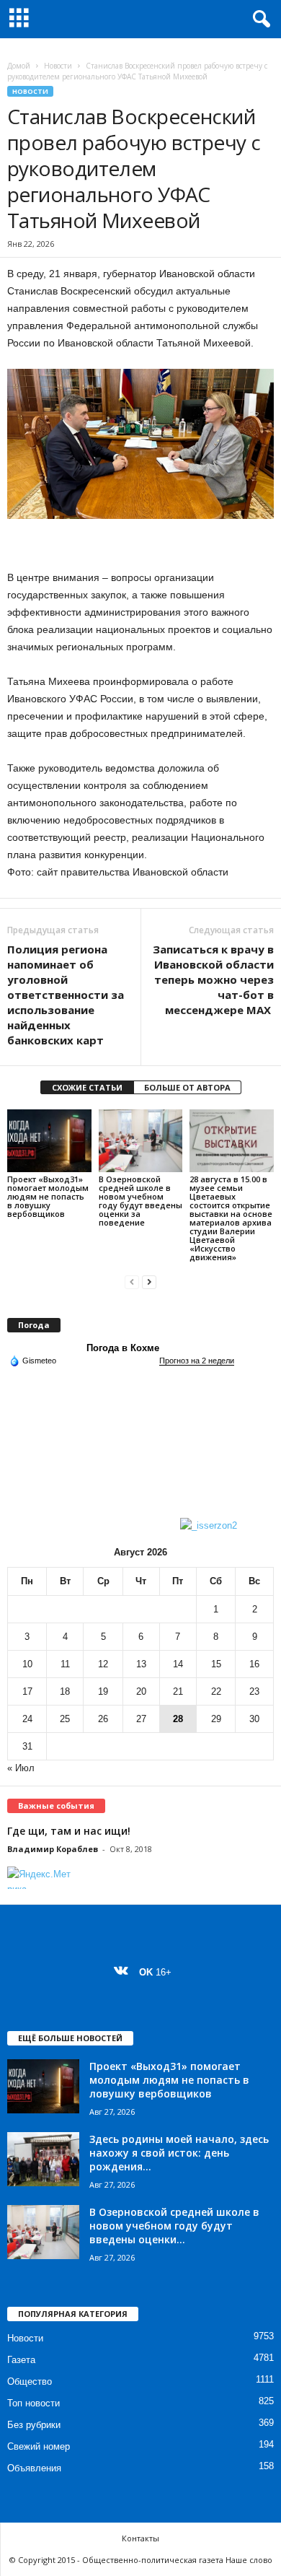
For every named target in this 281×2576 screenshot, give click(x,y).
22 (216, 1691)
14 (178, 1664)
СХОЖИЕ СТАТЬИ (87, 1087)
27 (141, 1719)
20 (141, 1691)
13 (141, 1664)
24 (27, 1719)
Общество (30, 2381)
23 (254, 1691)
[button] (259, 19)
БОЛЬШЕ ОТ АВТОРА (187, 1087)
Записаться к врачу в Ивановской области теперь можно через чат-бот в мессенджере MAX (213, 979)
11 (65, 1664)
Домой (19, 66)
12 (103, 1664)
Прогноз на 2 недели (197, 1361)
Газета (21, 2360)
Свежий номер (39, 2446)
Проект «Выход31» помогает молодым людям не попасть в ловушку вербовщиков (48, 1196)
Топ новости (34, 2403)
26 (103, 1719)
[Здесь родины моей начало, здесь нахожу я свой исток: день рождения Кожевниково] (43, 2159)
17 (27, 1691)
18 (65, 1691)
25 (65, 1719)
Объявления (34, 2468)
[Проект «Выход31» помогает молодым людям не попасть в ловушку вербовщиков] (49, 1141)
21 (178, 1691)
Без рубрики (34, 2425)
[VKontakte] (124, 1972)
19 (103, 1691)
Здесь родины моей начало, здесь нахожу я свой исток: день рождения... (179, 2153)
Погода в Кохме (123, 1348)
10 (27, 1664)
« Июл (21, 1768)
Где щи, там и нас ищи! (69, 1831)
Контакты (140, 2538)
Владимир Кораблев (53, 1849)
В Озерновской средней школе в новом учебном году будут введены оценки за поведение (140, 1201)
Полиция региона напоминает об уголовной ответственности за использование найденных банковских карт (66, 995)
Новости (58, 66)
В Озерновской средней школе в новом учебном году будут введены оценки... (174, 2226)
